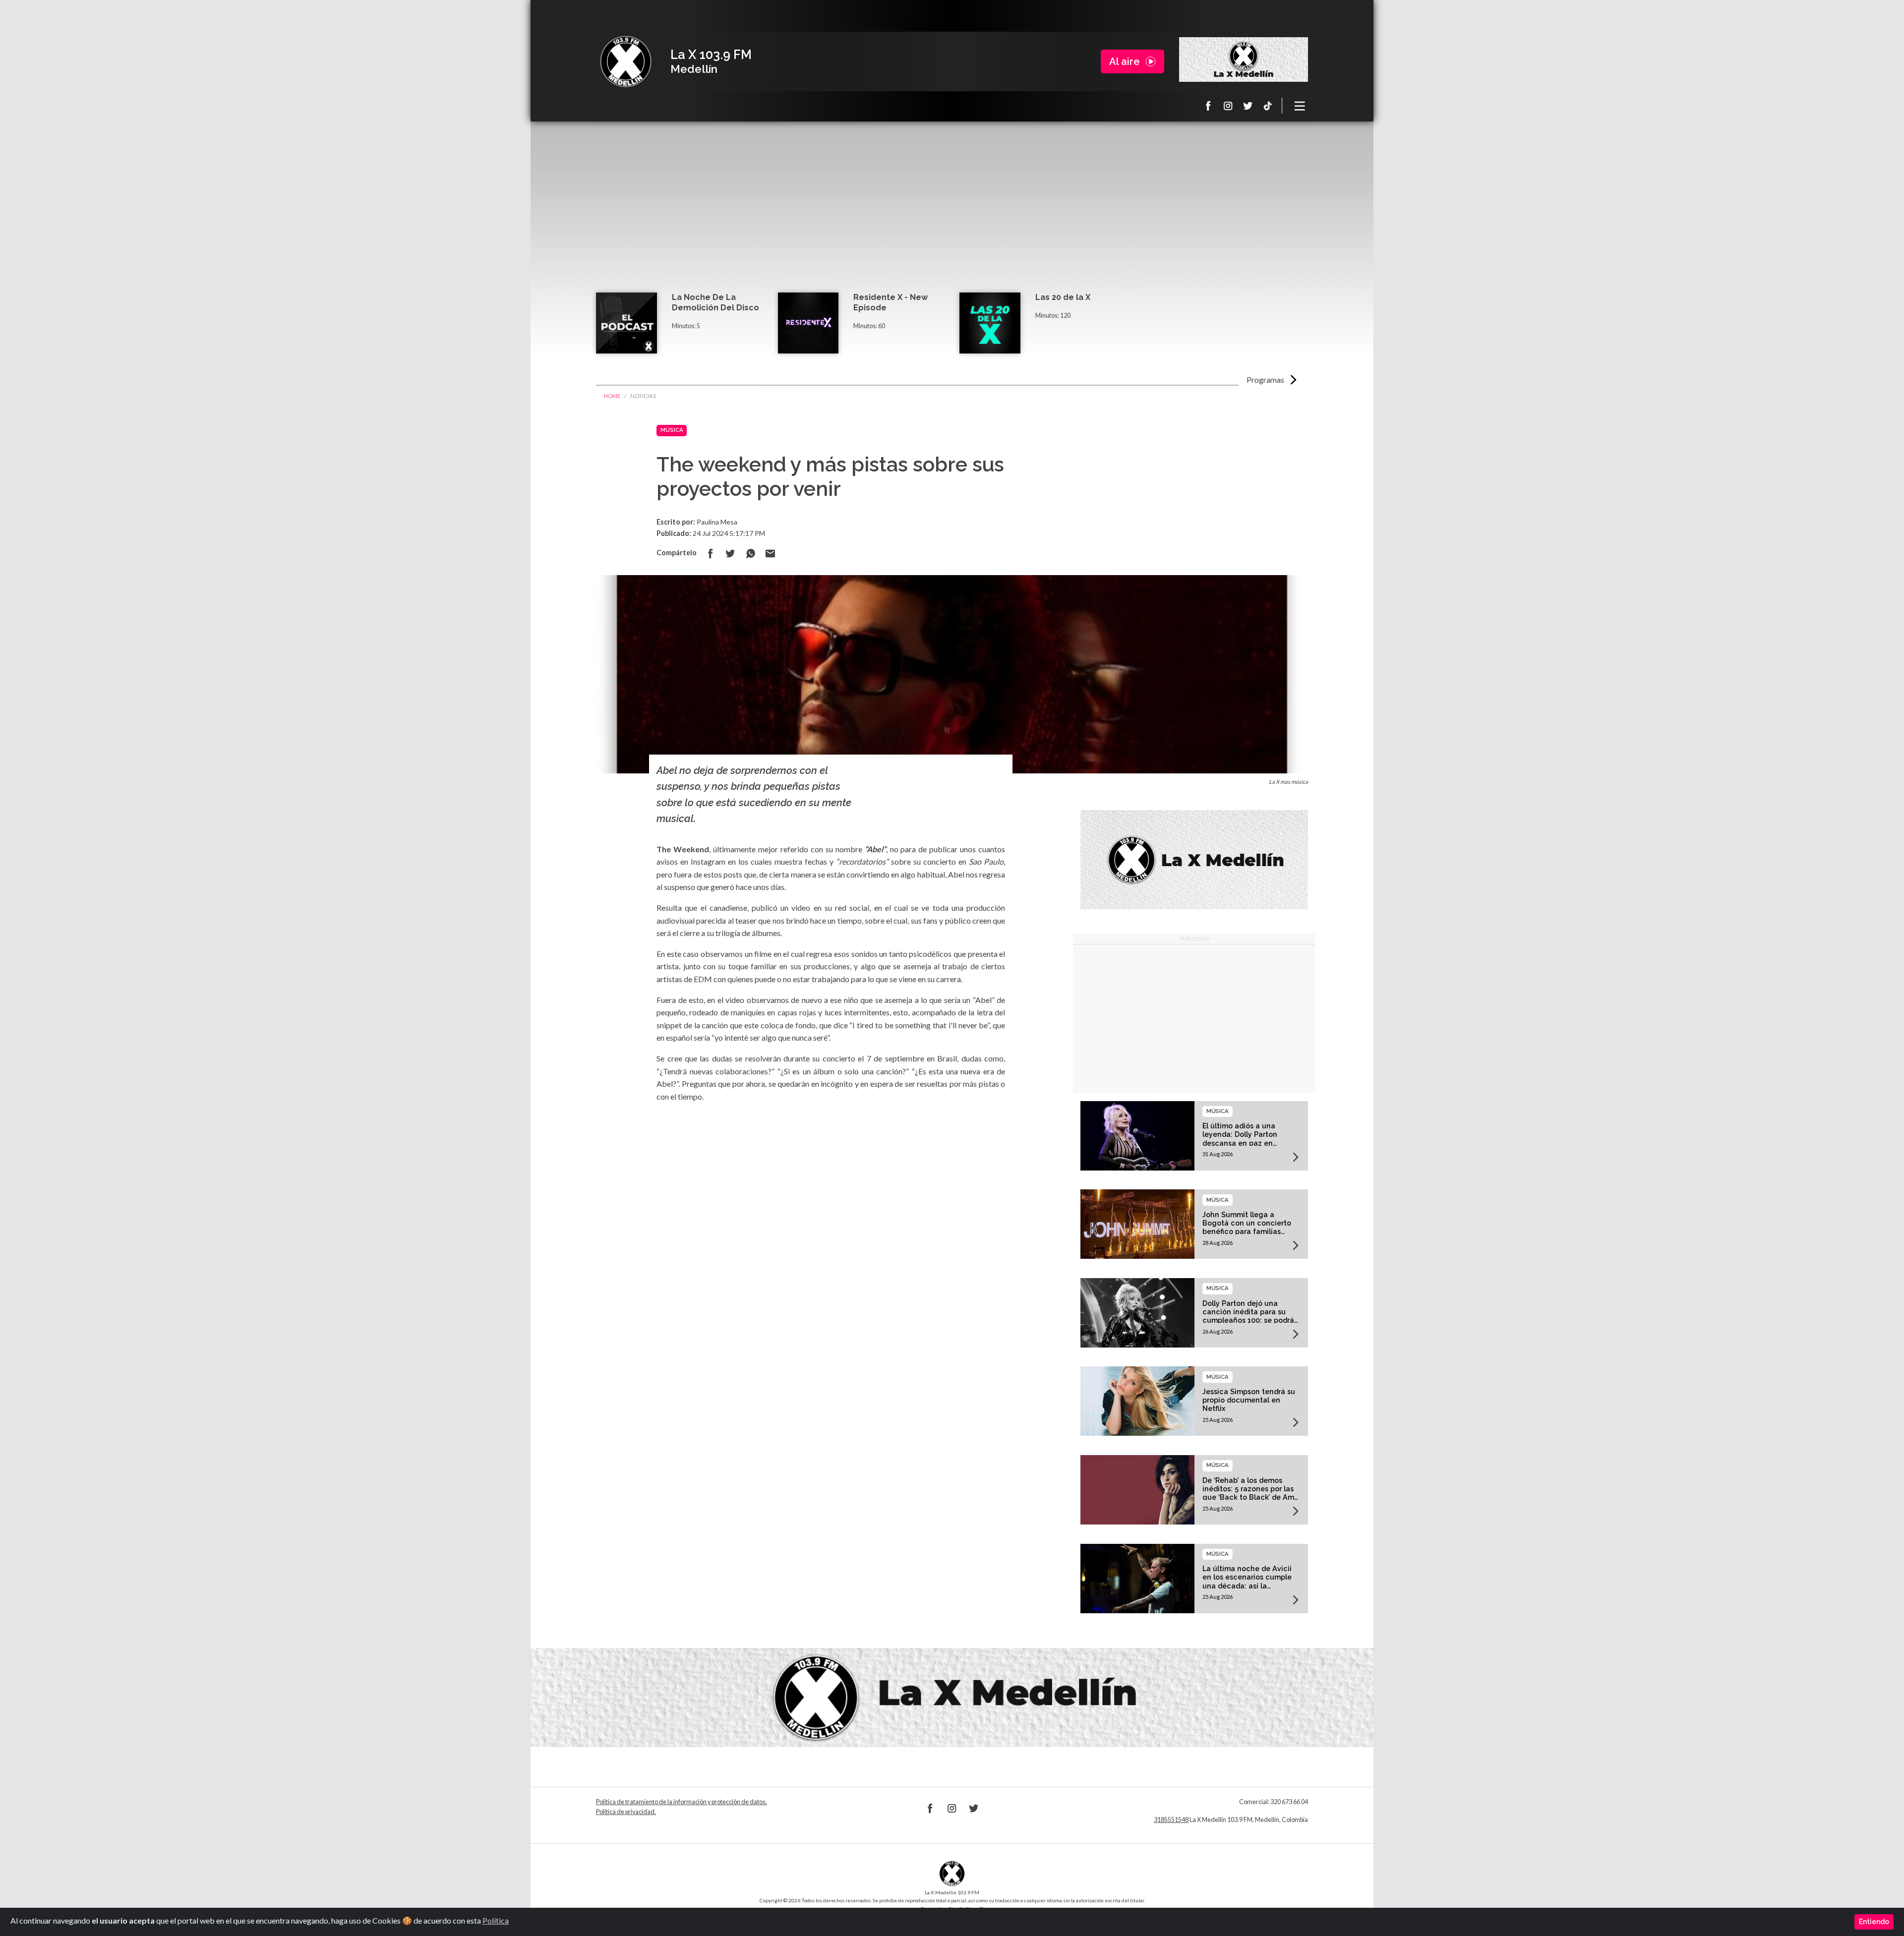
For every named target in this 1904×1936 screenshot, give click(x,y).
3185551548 (1171, 1820)
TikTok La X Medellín (1268, 106)
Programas (1265, 380)
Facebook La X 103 (1208, 106)
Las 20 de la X (1063, 297)
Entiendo (1874, 1922)
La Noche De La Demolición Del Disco (715, 302)
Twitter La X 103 (1248, 106)
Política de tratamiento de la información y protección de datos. (682, 1802)
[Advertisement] (952, 218)
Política (496, 1920)
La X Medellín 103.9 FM (626, 61)
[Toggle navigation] (1300, 106)
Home (612, 396)
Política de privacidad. (626, 1812)
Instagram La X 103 (1228, 106)
